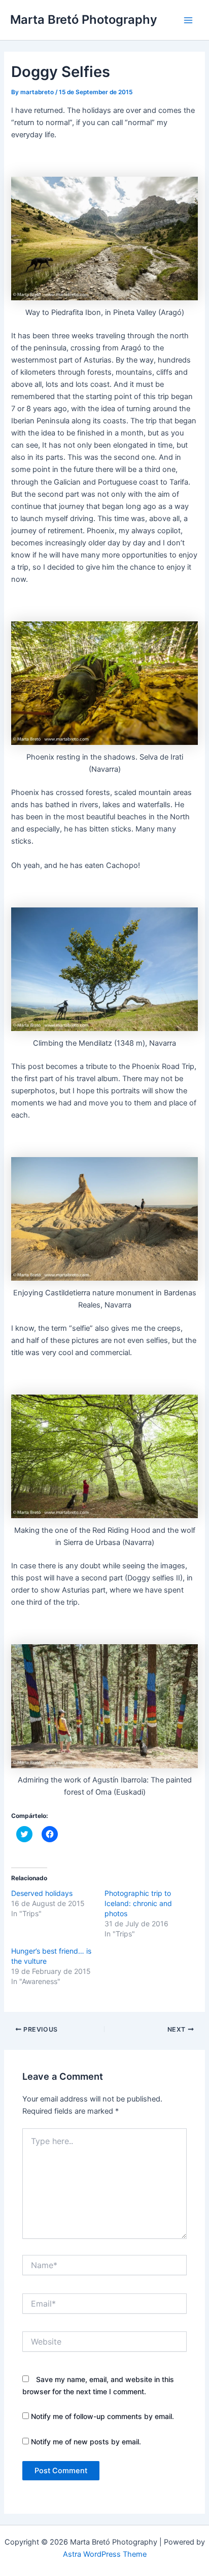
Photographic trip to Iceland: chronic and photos (138, 1903)
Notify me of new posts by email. (86, 2442)
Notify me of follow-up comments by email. (102, 2416)
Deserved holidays (42, 1893)
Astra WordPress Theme (105, 2554)
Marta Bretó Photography (84, 19)
